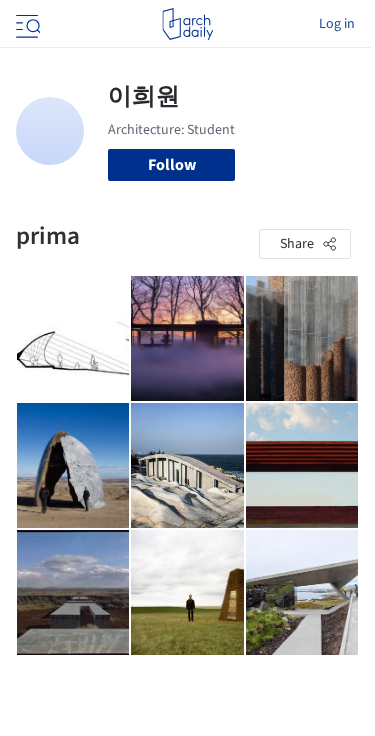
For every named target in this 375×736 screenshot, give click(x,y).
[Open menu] (26, 24)
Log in (337, 24)
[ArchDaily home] (187, 24)
